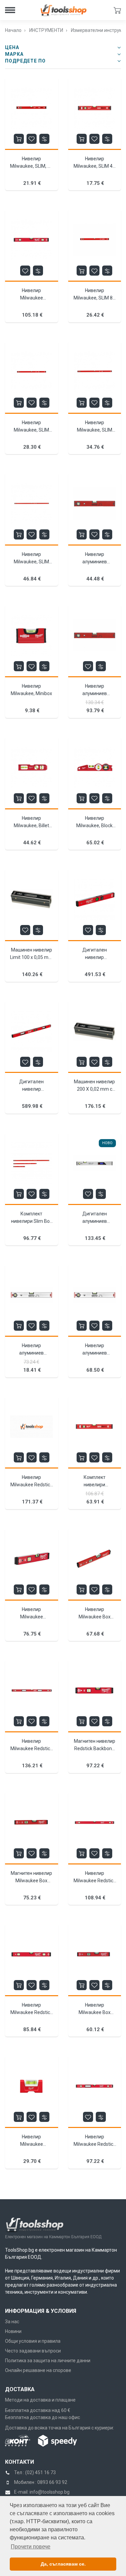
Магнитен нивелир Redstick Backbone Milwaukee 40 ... (95, 1748)
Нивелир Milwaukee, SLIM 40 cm (94, 166)
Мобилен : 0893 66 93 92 (41, 2482)
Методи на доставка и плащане (40, 2400)
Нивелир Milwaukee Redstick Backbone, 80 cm (95, 2144)
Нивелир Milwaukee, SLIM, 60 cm (31, 166)
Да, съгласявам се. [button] (63, 2564)
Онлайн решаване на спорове (38, 2370)
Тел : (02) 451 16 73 (35, 2472)
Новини (13, 2331)
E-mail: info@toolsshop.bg (42, 2492)
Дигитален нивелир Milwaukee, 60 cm (95, 957)
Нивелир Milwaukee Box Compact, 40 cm (95, 2012)
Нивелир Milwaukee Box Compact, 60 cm (95, 1617)
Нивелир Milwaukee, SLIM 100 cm (31, 430)
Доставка (20, 2389)
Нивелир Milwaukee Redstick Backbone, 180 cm (31, 1485)
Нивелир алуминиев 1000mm (31, 1353)
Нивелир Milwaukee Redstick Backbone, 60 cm (31, 2012)
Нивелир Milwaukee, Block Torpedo (94, 826)
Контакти (19, 2462)
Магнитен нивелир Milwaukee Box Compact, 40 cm (31, 1881)
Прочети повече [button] (31, 2547)
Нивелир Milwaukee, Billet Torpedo (31, 826)
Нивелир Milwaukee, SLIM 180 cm (31, 562)
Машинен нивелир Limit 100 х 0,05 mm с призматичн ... (31, 957)
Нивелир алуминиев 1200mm (95, 1353)
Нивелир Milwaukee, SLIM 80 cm (94, 298)
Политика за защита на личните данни (48, 2361)
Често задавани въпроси (33, 2351)
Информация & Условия (41, 2311)
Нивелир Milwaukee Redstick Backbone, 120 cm (31, 1748)
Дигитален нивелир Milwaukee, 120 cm (31, 1089)
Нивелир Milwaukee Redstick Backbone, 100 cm (95, 1881)
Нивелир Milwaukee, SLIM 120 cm (95, 430)
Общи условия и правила (33, 2341)
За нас (12, 2322)
